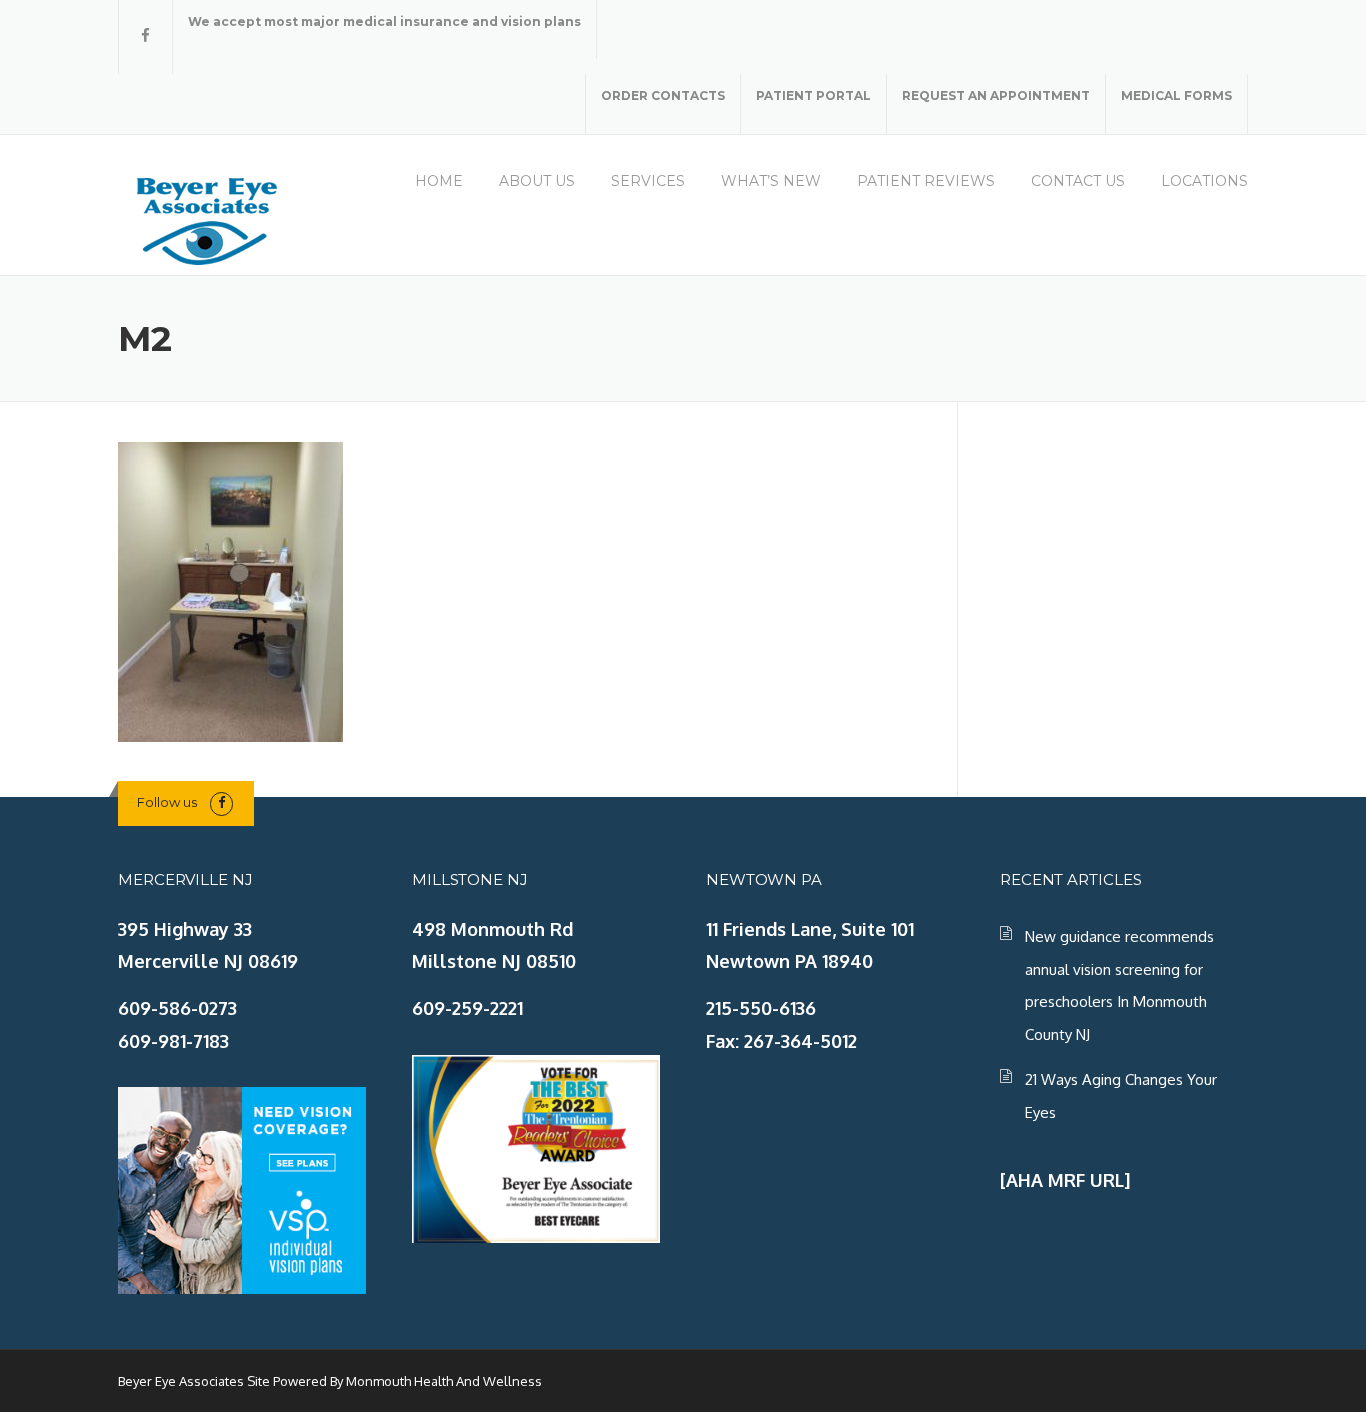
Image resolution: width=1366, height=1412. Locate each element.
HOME (439, 181)
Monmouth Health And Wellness (444, 1381)
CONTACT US (1078, 181)
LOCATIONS (1204, 181)
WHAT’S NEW (771, 181)
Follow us (167, 802)
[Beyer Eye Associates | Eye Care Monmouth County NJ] (208, 218)
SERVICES (648, 181)
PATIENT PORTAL (813, 95)
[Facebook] (145, 35)
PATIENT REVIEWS (926, 181)
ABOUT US (537, 181)
